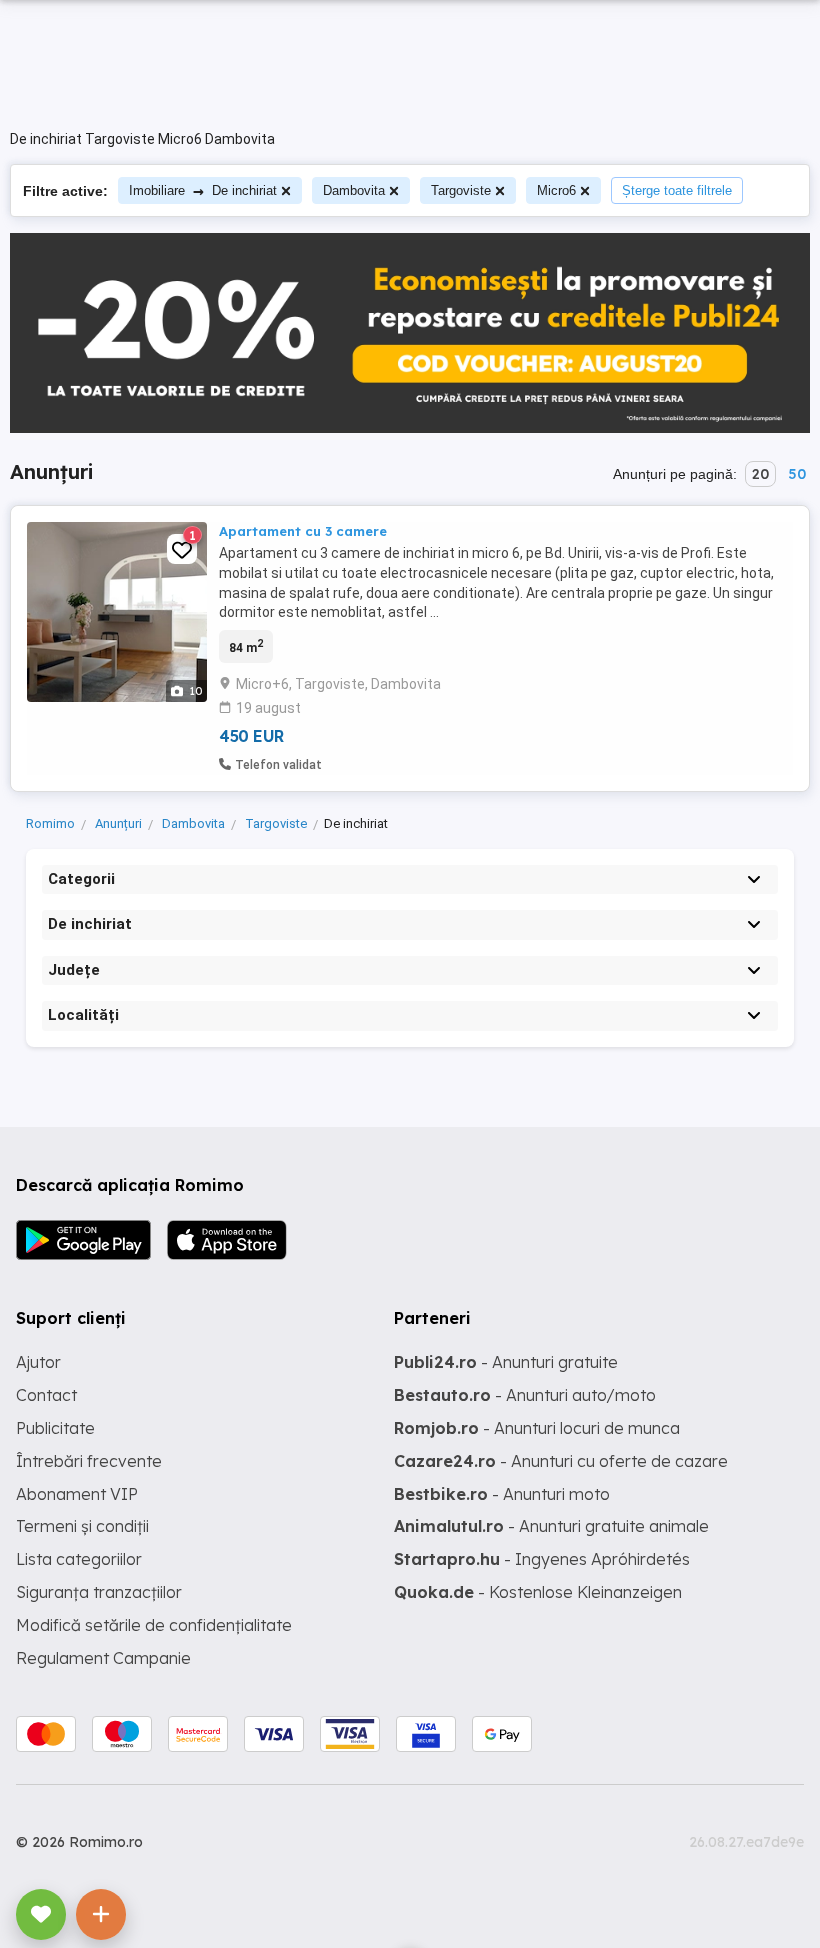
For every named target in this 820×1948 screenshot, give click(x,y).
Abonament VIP (77, 1494)
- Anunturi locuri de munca (537, 1428)
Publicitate (55, 1428)
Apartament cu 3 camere (303, 531)
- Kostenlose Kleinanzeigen (538, 1592)
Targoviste (461, 190)
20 (760, 474)
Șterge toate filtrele (677, 190)
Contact (46, 1395)
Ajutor (38, 1362)
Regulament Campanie (103, 1658)
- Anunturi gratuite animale (551, 1526)
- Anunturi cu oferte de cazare (561, 1461)
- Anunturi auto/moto (525, 1395)
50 (797, 474)
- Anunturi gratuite (506, 1362)
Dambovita (354, 190)
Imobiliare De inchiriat (203, 190)
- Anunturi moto (502, 1494)
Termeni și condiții (82, 1526)
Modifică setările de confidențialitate (154, 1625)
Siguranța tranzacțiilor (99, 1592)
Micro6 (556, 190)
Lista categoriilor (79, 1559)
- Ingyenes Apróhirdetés (542, 1559)
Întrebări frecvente (89, 1461)
